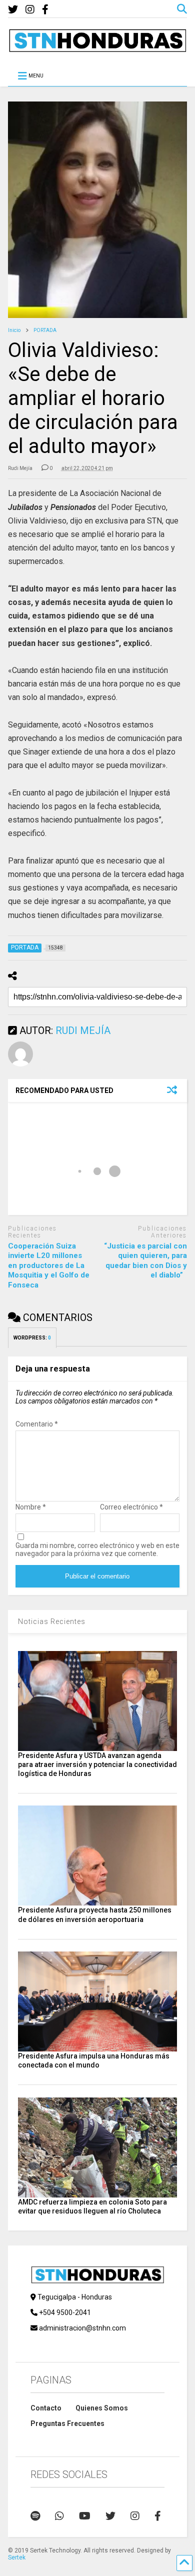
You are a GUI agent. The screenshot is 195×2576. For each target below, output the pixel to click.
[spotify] (35, 2516)
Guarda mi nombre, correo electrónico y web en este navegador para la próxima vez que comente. (97, 1549)
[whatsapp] (59, 2516)
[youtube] (85, 2516)
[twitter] (13, 10)
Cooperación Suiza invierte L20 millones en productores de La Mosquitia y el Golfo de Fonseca (49, 1265)
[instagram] (30, 10)
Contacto (46, 2408)
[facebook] (45, 10)
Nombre (31, 1507)
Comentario (37, 1424)
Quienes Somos (102, 2408)
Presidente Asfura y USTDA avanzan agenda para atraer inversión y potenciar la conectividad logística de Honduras (97, 1764)
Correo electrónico (131, 1507)
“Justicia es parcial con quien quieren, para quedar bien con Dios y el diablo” (145, 1261)
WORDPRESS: (32, 1338)
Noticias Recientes (52, 1621)
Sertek (17, 2557)
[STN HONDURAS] (98, 48)
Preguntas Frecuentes (67, 2423)
